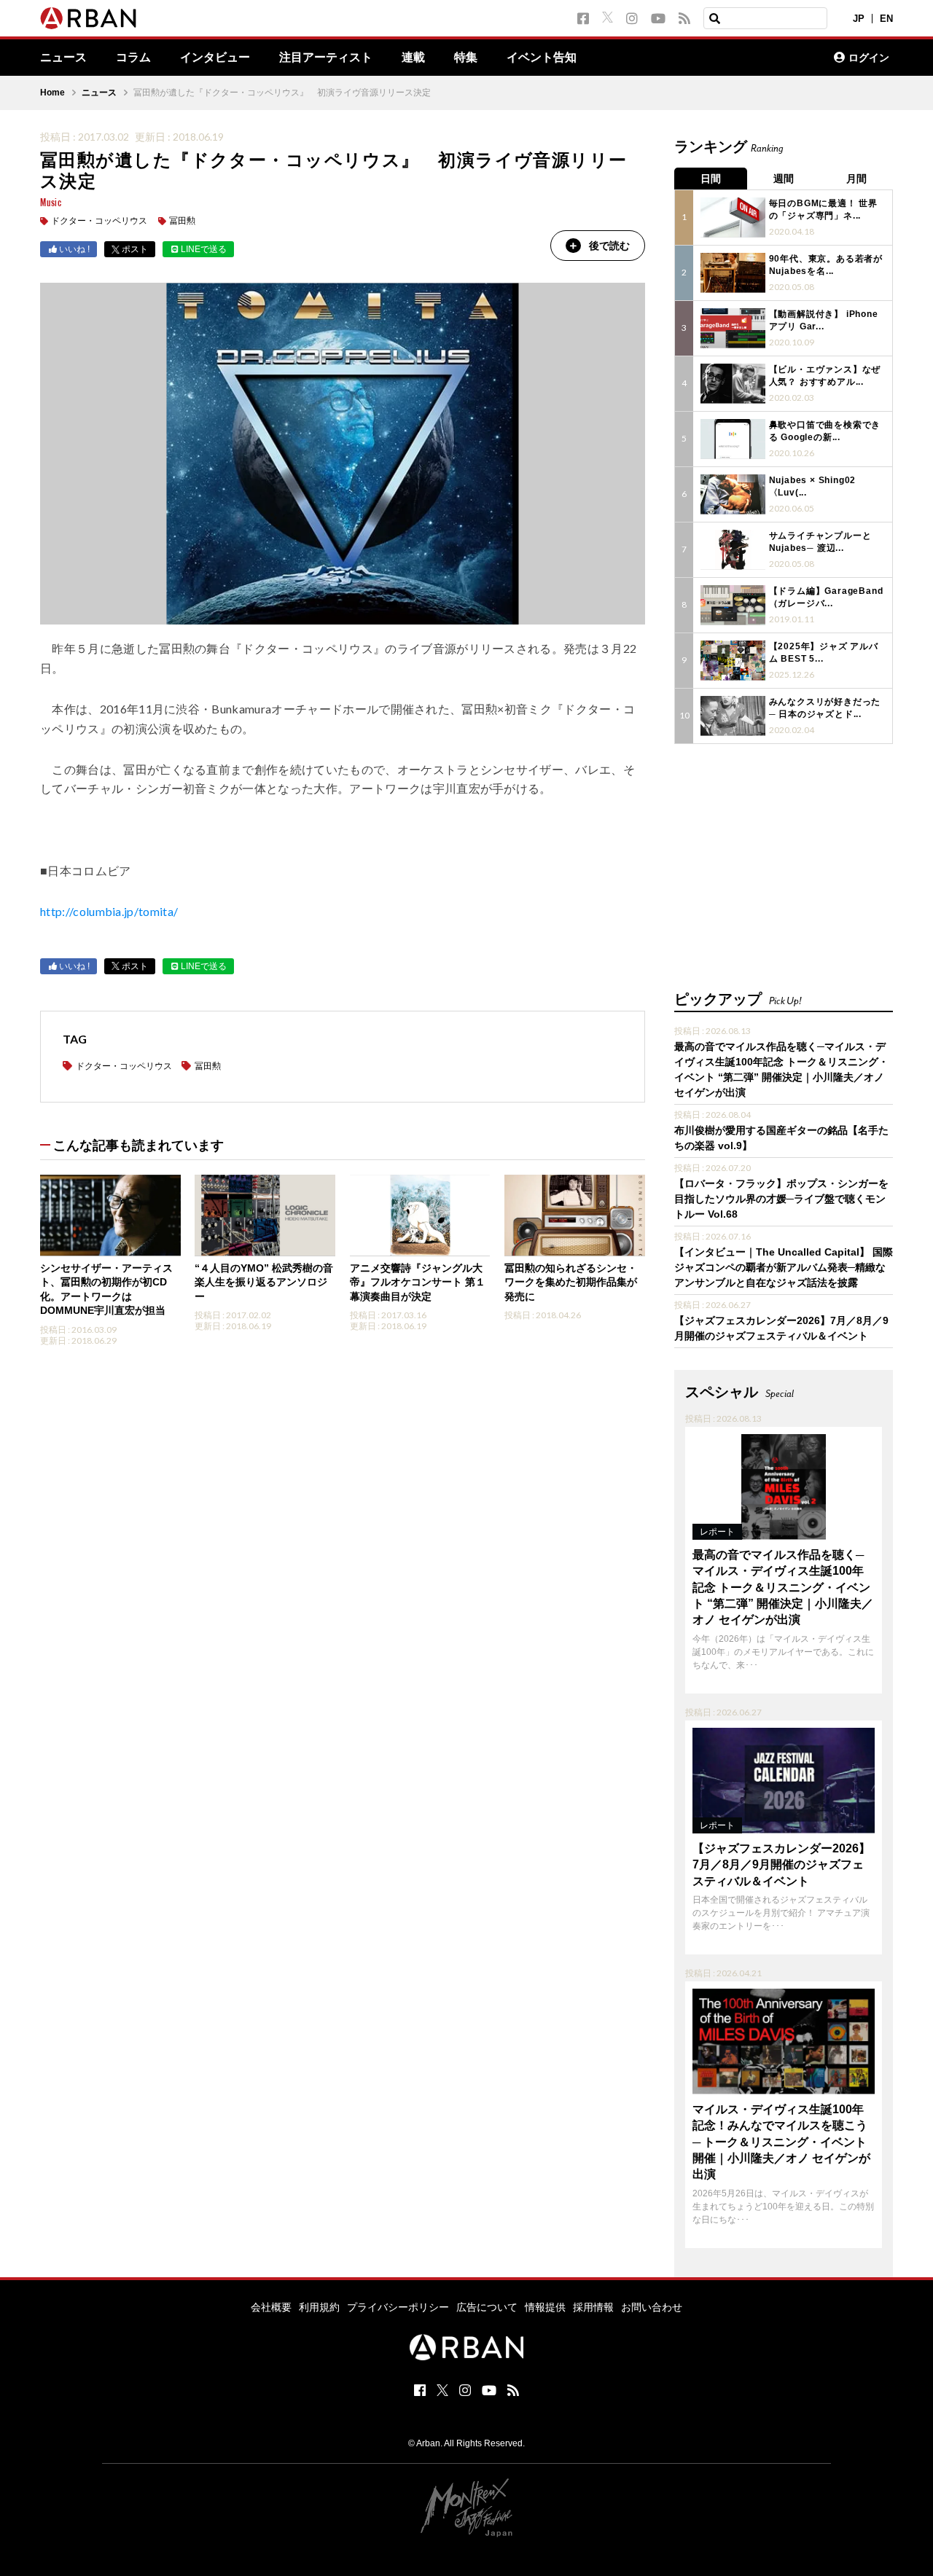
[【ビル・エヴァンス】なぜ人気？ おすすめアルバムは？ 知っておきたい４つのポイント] (733, 384)
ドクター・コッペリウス (99, 221)
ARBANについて (759, 58)
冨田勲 (182, 221)
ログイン (869, 58)
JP (859, 19)
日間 (711, 179)
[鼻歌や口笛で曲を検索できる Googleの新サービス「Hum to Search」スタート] (733, 439)
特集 (466, 58)
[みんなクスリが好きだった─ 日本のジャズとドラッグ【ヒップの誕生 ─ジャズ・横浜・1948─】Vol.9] (733, 716)
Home (52, 93)
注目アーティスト (326, 58)
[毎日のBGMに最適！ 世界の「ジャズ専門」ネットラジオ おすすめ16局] (733, 218)
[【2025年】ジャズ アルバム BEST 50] (733, 661)
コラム (133, 58)
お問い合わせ (652, 2307)
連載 (413, 58)
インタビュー (215, 58)
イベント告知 (542, 58)
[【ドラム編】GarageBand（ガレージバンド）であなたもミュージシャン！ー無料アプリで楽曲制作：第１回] (733, 605)
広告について (487, 2307)
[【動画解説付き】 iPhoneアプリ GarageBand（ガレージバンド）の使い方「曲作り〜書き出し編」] (733, 328)
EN (886, 19)
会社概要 (271, 2307)
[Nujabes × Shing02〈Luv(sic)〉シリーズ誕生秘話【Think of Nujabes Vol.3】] (733, 494)
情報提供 (545, 2307)
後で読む (609, 246)
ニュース (63, 58)
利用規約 (319, 2307)
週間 (784, 179)
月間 (856, 179)
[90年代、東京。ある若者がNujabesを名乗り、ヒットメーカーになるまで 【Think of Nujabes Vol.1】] (733, 273)
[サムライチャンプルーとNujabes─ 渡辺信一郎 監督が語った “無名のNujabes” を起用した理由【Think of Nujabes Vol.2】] (733, 550)
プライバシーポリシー (398, 2307)
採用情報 (593, 2307)
